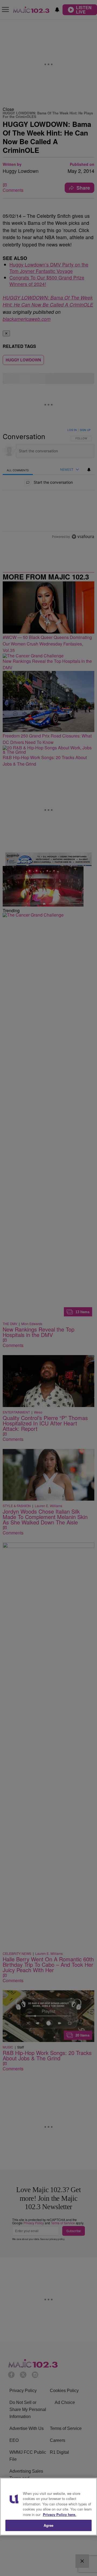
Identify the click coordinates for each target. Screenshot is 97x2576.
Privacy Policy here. (60, 2514)
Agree (49, 2525)
